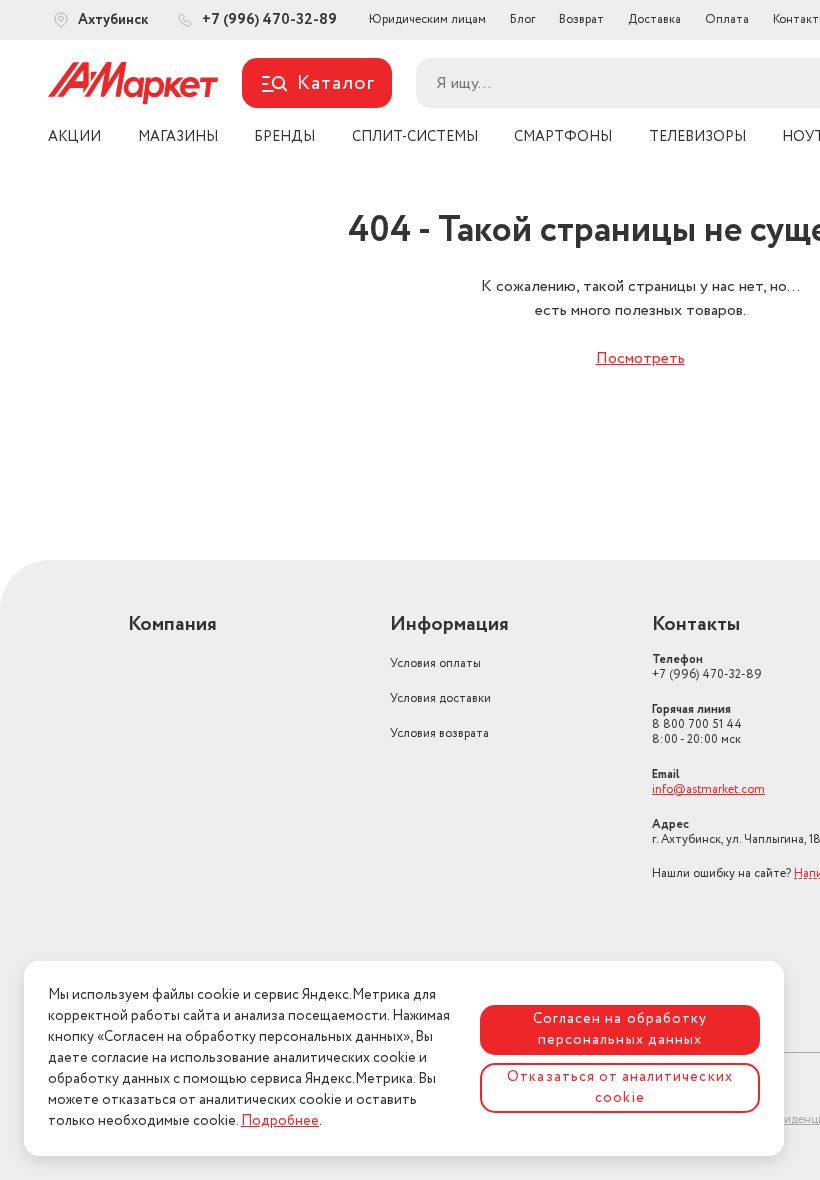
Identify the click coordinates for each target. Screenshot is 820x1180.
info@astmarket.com (708, 789)
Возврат (581, 19)
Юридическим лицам (427, 19)
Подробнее (280, 1121)
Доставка (654, 19)
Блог (522, 19)
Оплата (727, 19)
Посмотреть (640, 358)
